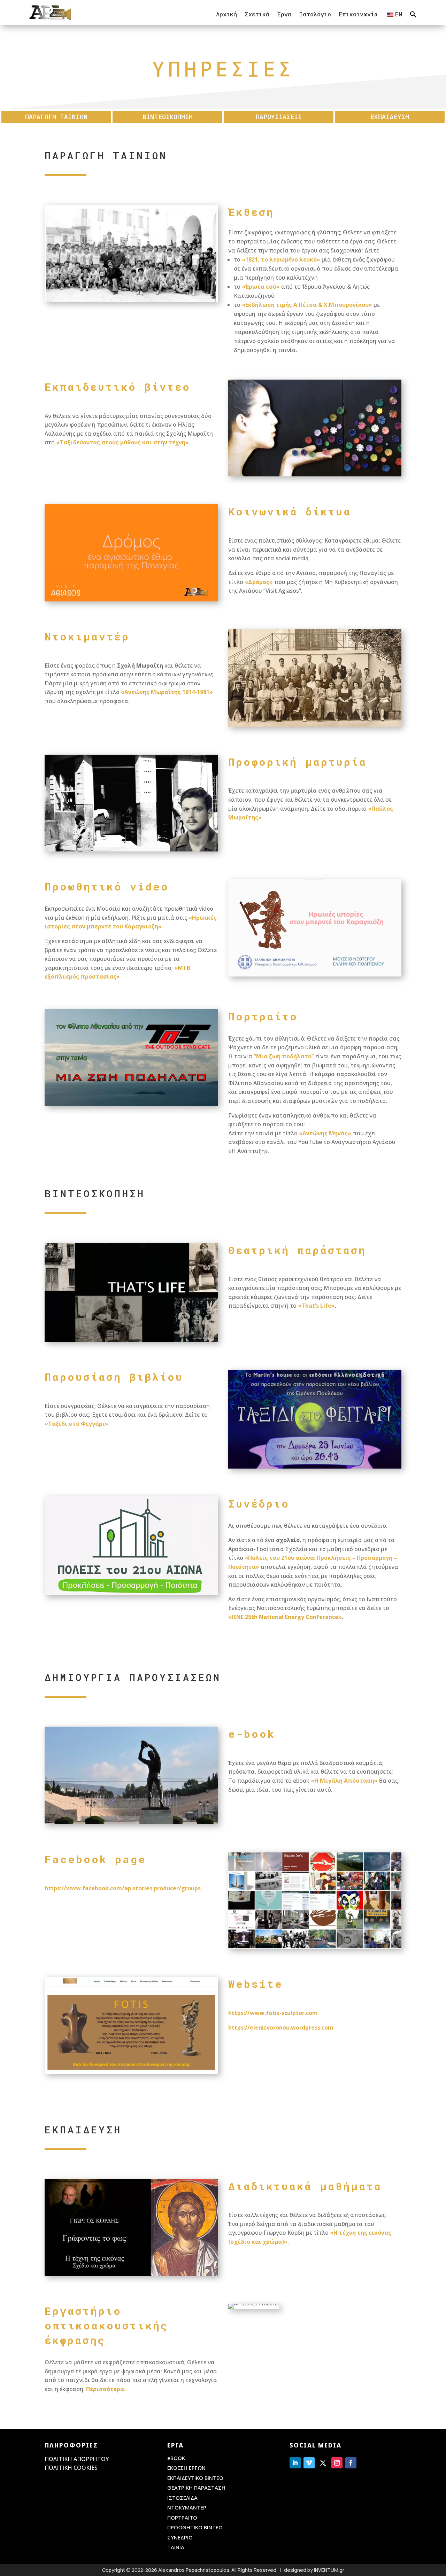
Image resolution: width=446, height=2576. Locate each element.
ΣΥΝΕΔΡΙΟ (180, 2537)
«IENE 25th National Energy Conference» (285, 1617)
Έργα (284, 14)
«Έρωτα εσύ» (261, 287)
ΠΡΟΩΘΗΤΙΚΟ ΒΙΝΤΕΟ (195, 2527)
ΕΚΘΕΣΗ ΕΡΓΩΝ (186, 2468)
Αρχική (226, 14)
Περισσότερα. (106, 2389)
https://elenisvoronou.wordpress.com (281, 2028)
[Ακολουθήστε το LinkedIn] (295, 2463)
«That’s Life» (316, 1306)
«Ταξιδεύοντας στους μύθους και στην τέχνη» (122, 442)
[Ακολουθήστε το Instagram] (337, 2463)
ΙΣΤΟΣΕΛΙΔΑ (182, 2498)
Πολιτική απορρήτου (77, 2459)
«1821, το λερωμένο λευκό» (281, 259)
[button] (413, 14)
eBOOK (176, 2458)
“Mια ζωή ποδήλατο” (284, 1056)
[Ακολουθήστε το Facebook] (351, 2463)
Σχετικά (257, 14)
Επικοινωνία (358, 14)
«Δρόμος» (259, 582)
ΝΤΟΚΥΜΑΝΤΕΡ (187, 2507)
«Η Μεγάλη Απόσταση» (344, 1781)
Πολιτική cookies (71, 2468)
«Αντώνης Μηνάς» (325, 1133)
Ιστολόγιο (315, 14)
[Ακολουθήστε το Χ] (323, 2463)
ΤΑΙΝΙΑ (176, 2547)
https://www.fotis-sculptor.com (273, 2013)
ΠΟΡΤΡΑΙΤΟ (182, 2517)
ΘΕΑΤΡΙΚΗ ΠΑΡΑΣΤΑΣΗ (196, 2488)
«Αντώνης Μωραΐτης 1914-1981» (167, 692)
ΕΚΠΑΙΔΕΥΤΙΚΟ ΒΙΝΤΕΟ (195, 2478)
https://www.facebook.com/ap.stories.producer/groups (123, 1888)
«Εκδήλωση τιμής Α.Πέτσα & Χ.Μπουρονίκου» (307, 305)
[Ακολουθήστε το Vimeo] (309, 2463)
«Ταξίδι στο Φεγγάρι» (76, 1424)
